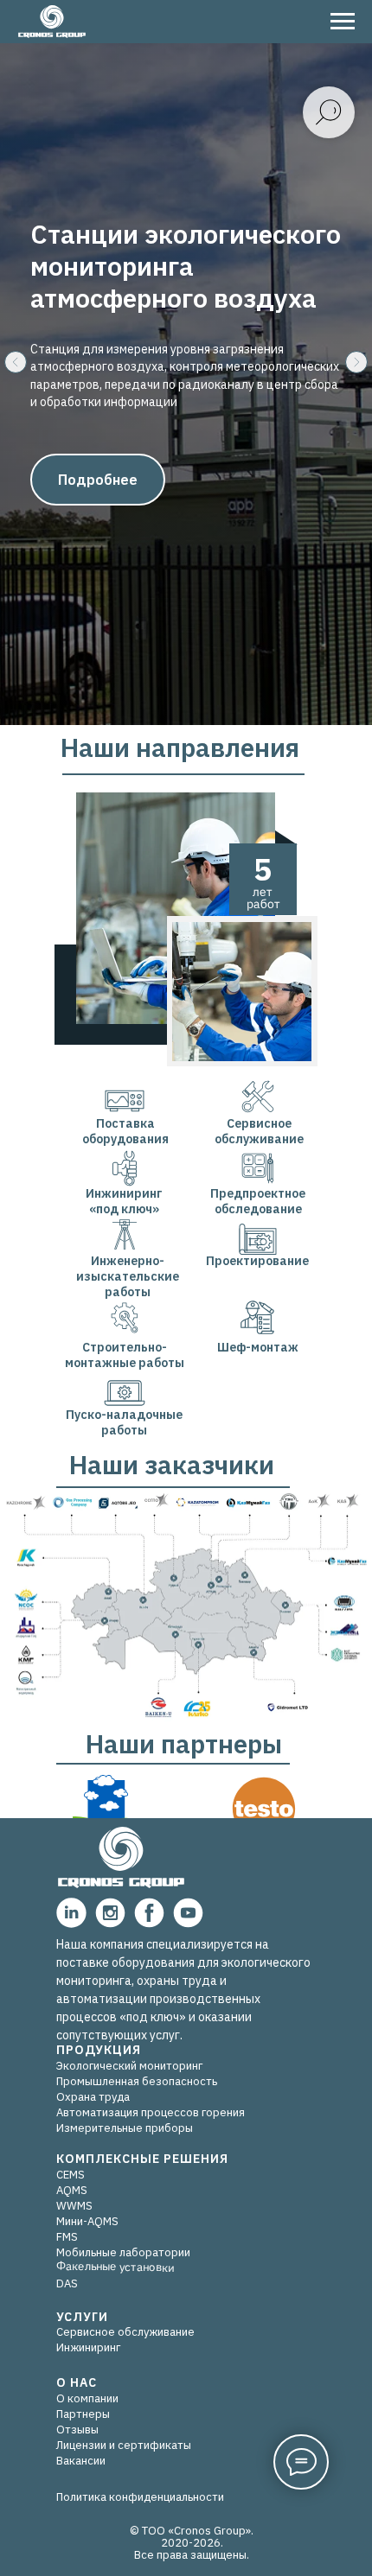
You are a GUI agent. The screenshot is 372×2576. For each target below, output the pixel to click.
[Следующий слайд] (356, 1159)
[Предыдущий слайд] (16, 1159)
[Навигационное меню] (343, 22)
